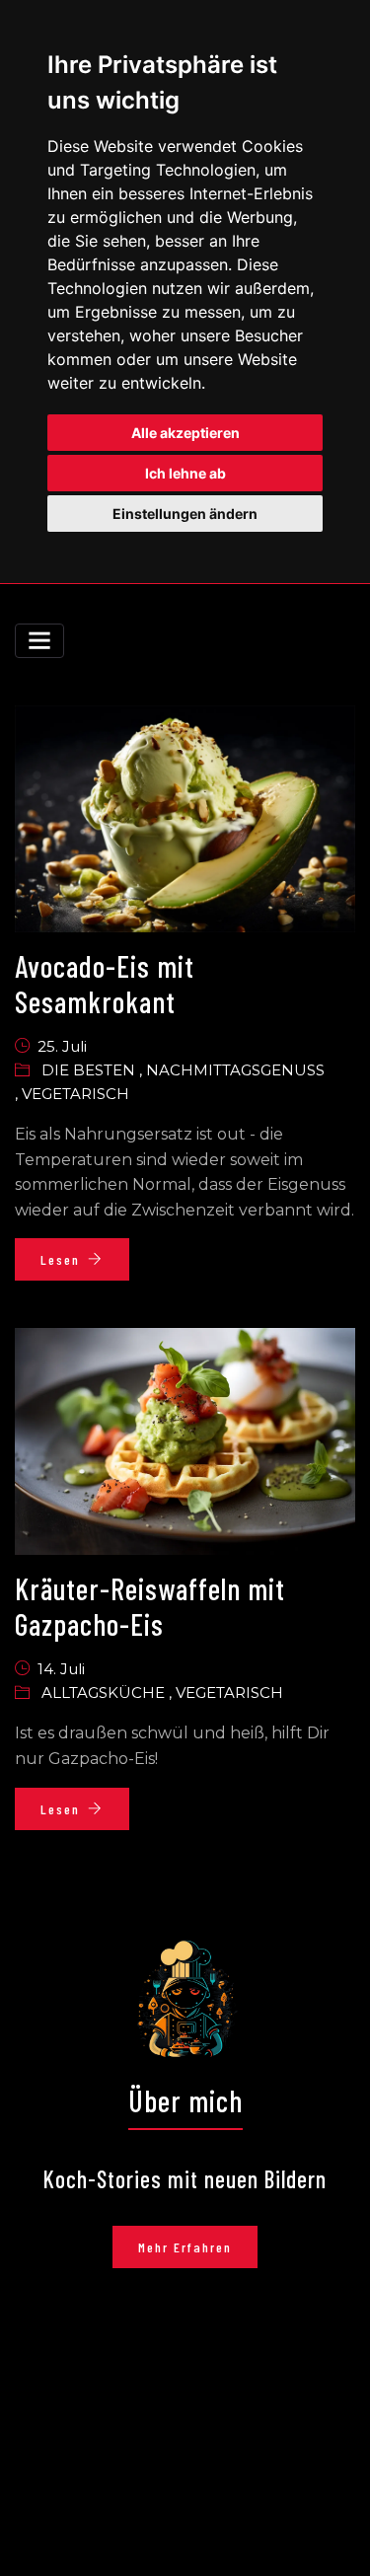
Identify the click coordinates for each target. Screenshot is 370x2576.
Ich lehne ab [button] (185, 473)
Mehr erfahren (185, 2247)
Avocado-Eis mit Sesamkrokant (105, 984)
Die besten (90, 1070)
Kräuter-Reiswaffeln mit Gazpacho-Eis (150, 1606)
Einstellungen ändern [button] (185, 514)
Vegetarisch (75, 1094)
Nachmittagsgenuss (235, 1070)
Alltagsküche (105, 1693)
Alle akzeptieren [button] (185, 433)
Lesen (60, 1259)
